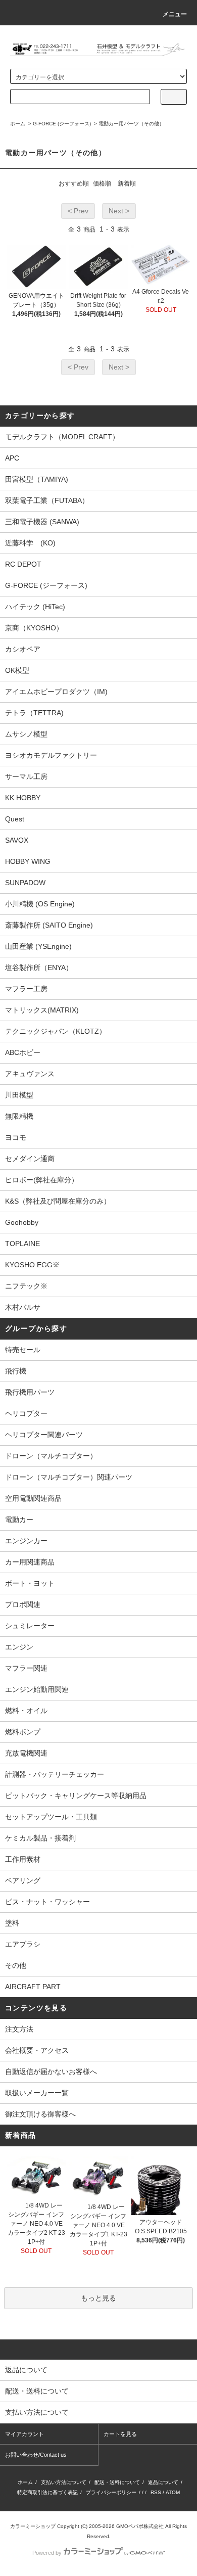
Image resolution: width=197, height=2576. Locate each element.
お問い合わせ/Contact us (36, 2455)
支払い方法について (64, 2482)
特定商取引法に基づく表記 (47, 2492)
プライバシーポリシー (111, 2492)
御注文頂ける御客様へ (40, 2114)
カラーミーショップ (33, 2526)
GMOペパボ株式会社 (140, 2526)
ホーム (18, 124)
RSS (156, 2492)
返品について (163, 2482)
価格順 (102, 183)
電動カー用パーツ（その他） (131, 124)
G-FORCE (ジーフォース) (62, 124)
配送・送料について (117, 2482)
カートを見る (120, 2434)
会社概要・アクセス (37, 2050)
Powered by (47, 2553)
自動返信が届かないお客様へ (51, 2072)
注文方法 (19, 2029)
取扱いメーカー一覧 (37, 2093)
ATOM (173, 2492)
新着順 (127, 183)
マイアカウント (24, 2434)
